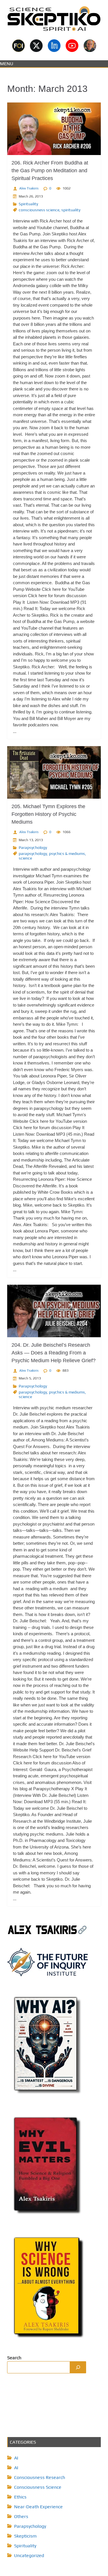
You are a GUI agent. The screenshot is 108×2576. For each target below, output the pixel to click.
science (25, 858)
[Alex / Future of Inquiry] (90, 46)
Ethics (20, 2497)
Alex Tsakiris (29, 188)
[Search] (78, 2367)
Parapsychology (33, 847)
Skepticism (25, 2536)
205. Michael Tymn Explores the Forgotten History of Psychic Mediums (48, 814)
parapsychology (33, 853)
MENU (7, 64)
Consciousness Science (38, 2487)
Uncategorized (29, 2555)
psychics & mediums (67, 853)
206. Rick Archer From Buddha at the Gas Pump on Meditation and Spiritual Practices (50, 171)
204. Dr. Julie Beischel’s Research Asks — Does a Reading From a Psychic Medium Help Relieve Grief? (54, 1353)
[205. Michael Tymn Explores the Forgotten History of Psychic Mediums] (54, 772)
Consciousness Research (40, 2477)
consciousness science (39, 210)
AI (16, 2458)
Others (21, 2516)
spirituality (71, 210)
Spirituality (28, 204)
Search (14, 2358)
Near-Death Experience (38, 2507)
